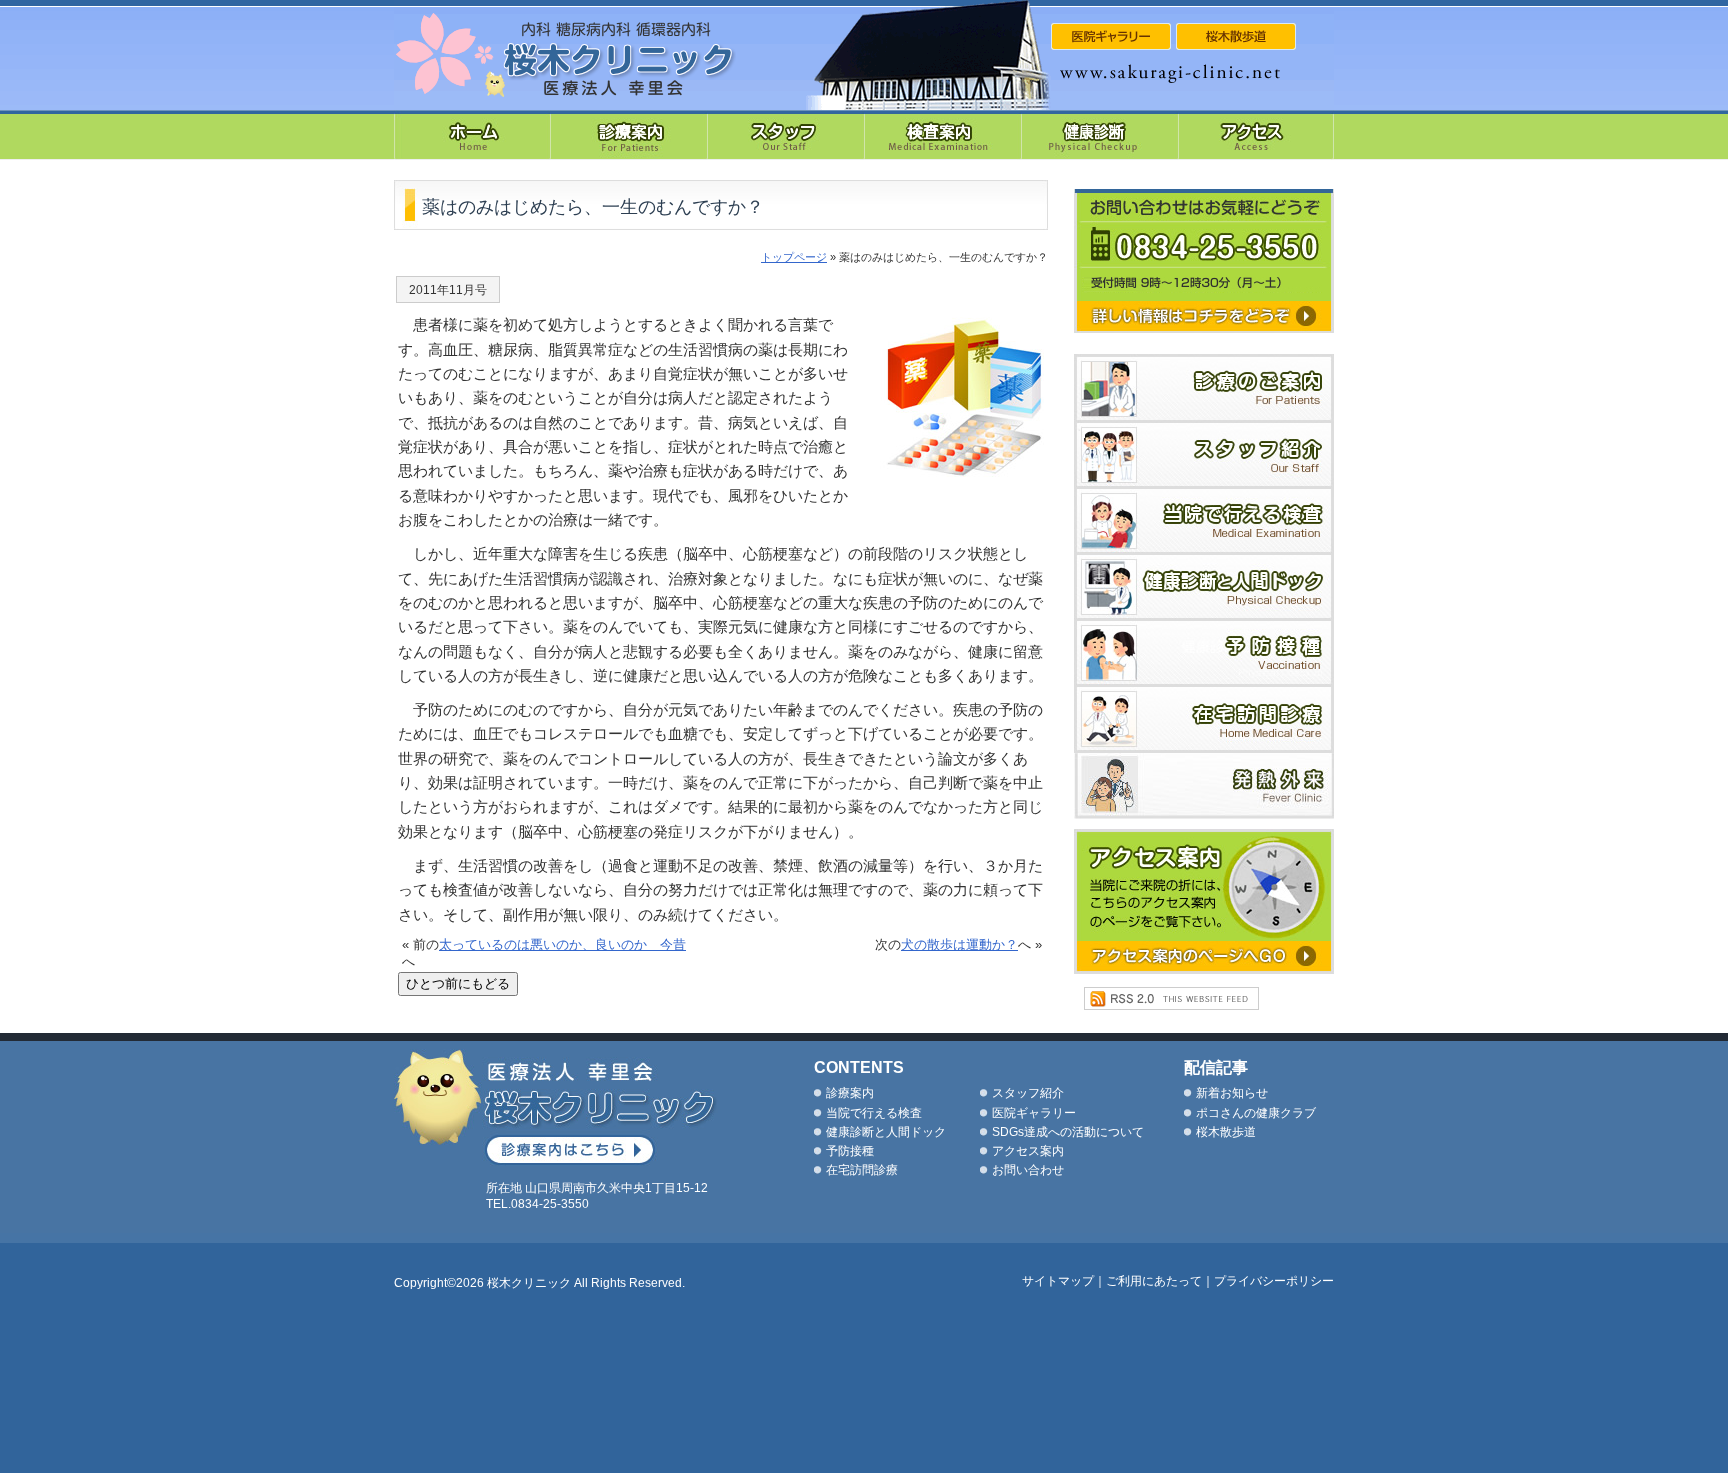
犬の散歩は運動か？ (959, 944)
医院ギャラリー (1034, 1113)
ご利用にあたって (1154, 1281)
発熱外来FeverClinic (1204, 786)
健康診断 (1100, 135)
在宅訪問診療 (1204, 720)
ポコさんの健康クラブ (1256, 1113)
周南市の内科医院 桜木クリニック (556, 1107)
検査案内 (943, 135)
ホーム (472, 135)
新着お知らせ (1232, 1093)
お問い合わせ (1028, 1170)
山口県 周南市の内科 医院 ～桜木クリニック (566, 55)
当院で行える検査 (1204, 522)
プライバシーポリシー (1274, 1281)
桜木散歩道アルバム (1236, 36)
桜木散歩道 (1226, 1132)
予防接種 (1204, 654)
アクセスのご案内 (1204, 901)
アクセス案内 (1028, 1151)
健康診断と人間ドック (1204, 588)
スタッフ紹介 (786, 135)
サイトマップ (1058, 1281)
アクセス (1256, 135)
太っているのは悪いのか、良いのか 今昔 (562, 944)
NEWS (1111, 36)
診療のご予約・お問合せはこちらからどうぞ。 (1204, 261)
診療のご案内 (1204, 388)
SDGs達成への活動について (1068, 1132)
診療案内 (629, 135)
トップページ (794, 257)
